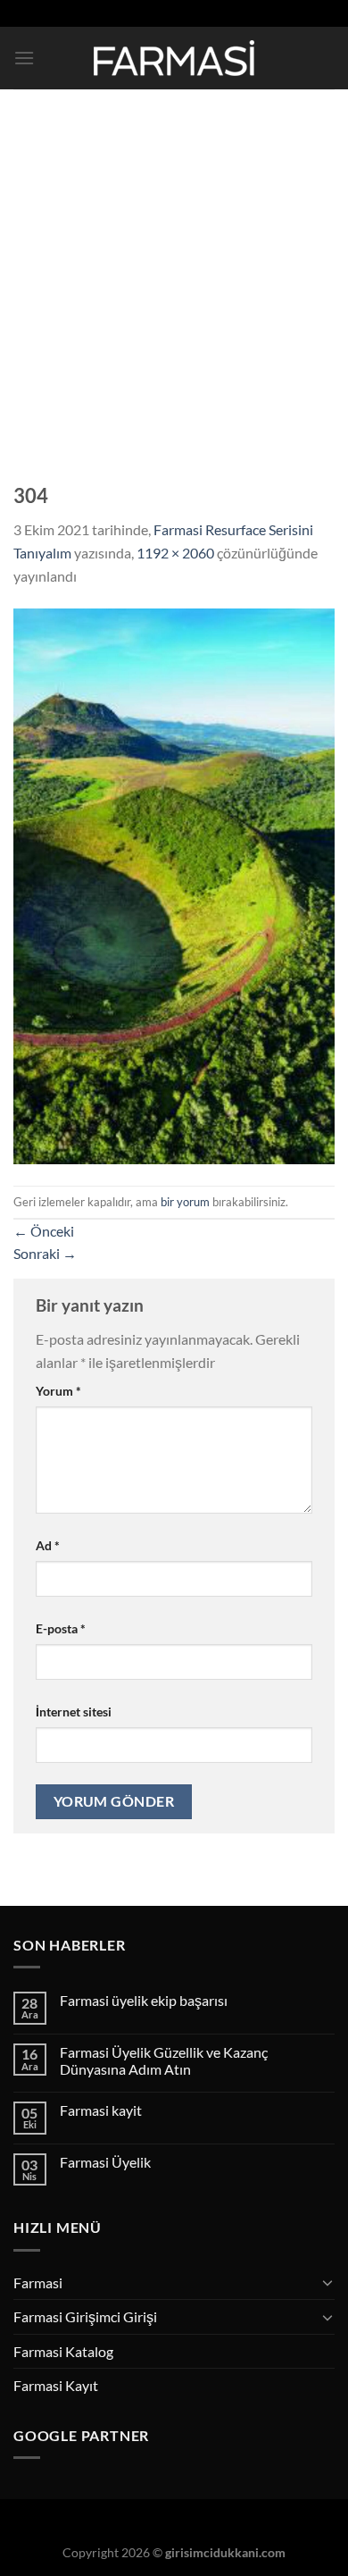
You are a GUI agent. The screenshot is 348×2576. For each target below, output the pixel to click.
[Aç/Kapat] (327, 2282)
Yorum (58, 1391)
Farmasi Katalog (63, 2351)
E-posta (61, 1628)
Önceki (44, 1231)
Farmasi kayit (101, 2110)
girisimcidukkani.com (225, 2552)
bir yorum (185, 1202)
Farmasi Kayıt (56, 2385)
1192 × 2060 (175, 553)
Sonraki (45, 1253)
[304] (174, 884)
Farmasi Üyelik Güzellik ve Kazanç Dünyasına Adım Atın (164, 2060)
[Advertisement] (174, 273)
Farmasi (38, 2282)
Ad (48, 1545)
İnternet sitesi (74, 1712)
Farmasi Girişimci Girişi (85, 2316)
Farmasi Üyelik (105, 2162)
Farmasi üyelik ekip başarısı (144, 2000)
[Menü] (24, 58)
